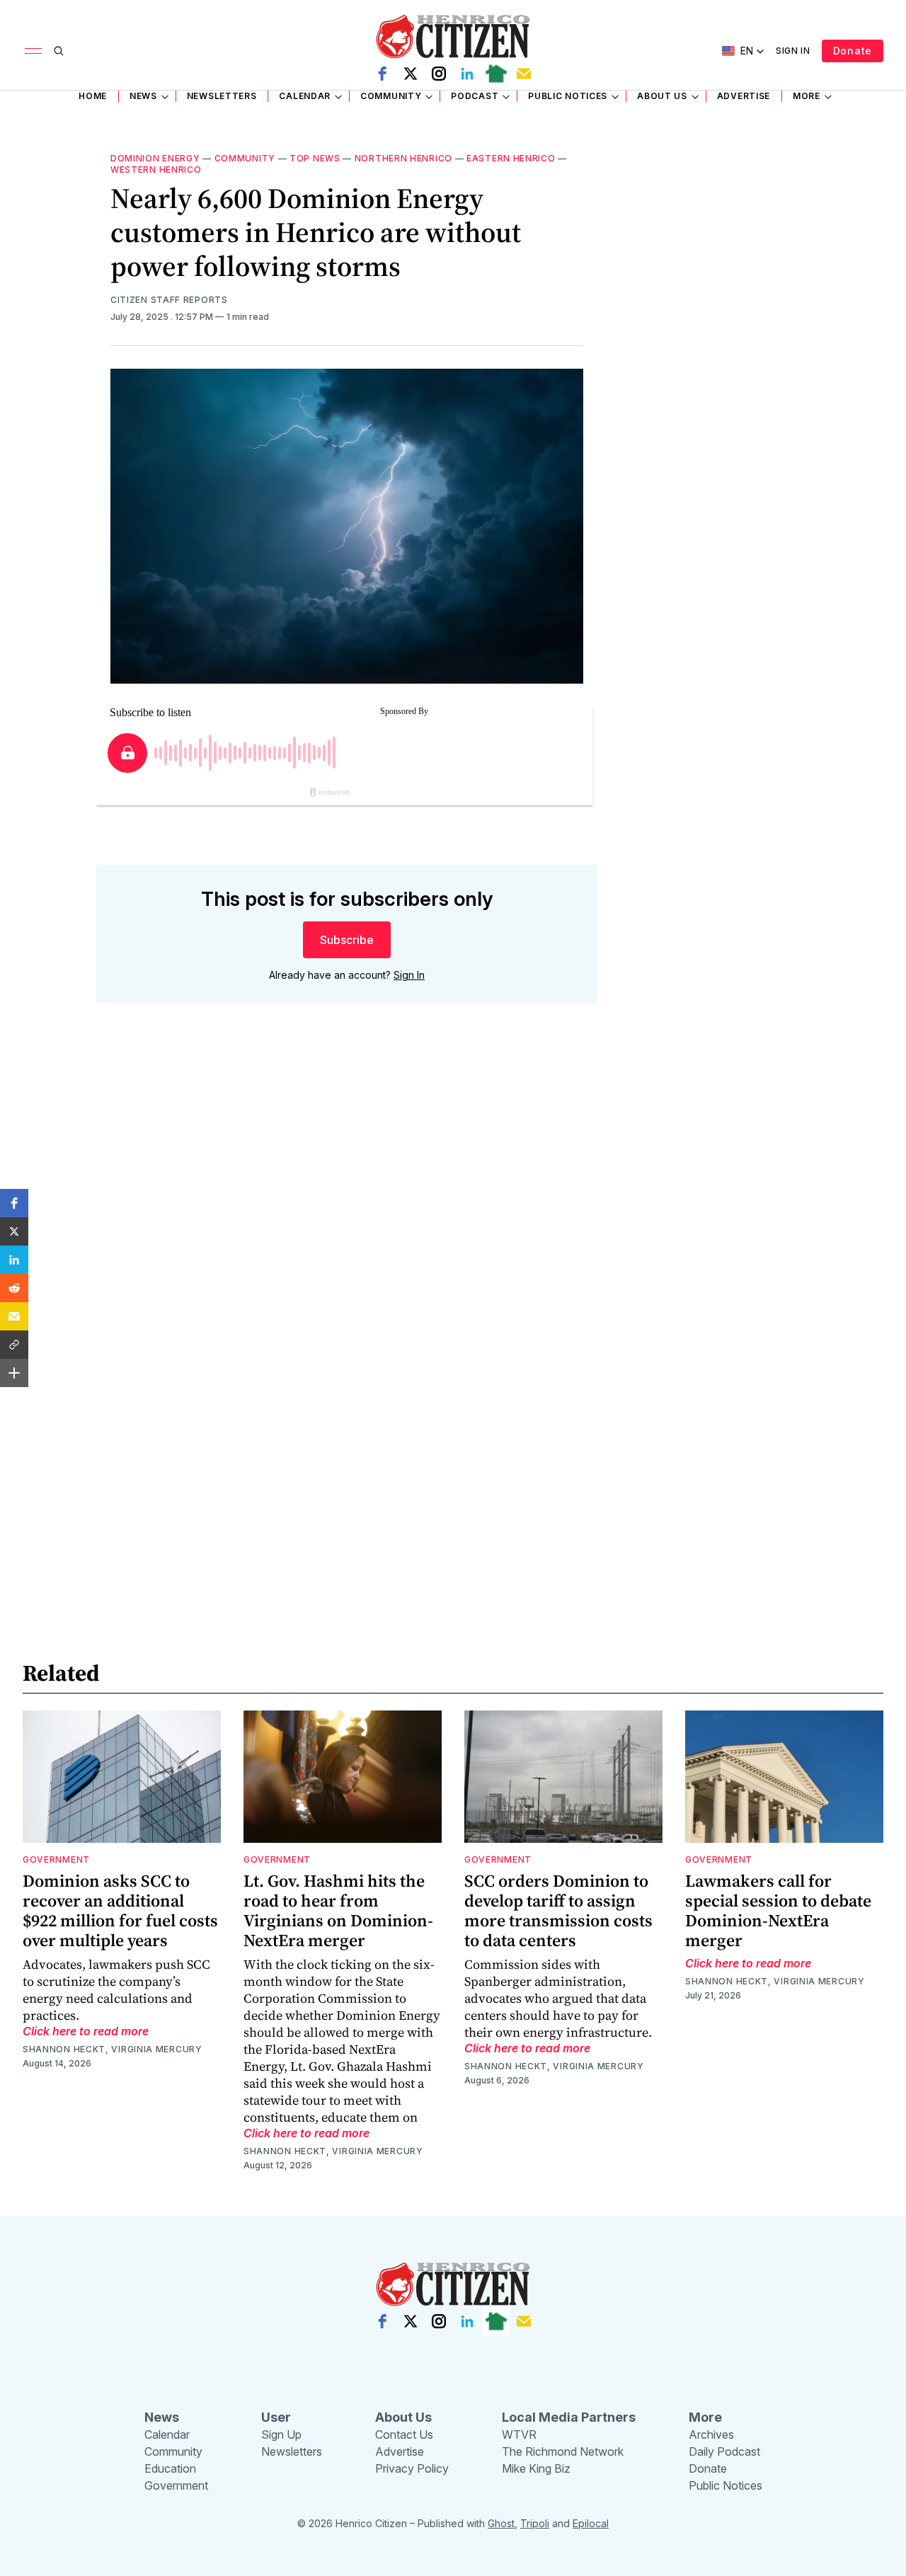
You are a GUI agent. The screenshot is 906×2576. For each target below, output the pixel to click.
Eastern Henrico (511, 158)
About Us (662, 96)
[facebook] (382, 74)
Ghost (501, 2523)
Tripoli (535, 2523)
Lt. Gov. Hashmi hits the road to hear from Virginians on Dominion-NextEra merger (338, 1910)
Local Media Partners (569, 2417)
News (143, 96)
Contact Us (404, 2434)
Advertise (744, 96)
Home (93, 96)
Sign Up (281, 2434)
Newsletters (222, 96)
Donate (853, 51)
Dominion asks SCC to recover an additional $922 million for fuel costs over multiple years (120, 1910)
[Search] (59, 51)
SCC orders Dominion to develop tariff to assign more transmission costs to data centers (558, 1910)
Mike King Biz (536, 2468)
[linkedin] (467, 74)
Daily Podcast (724, 2451)
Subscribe (347, 940)
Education (170, 2468)
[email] (524, 74)
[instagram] (439, 74)
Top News (315, 158)
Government (56, 1859)
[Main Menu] (33, 51)
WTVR (519, 2434)
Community (391, 96)
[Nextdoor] (495, 74)
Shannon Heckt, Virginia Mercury (113, 2049)
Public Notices (568, 96)
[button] (14, 1203)
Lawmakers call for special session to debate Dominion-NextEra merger (778, 1910)
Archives (711, 2434)
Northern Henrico (403, 158)
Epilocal (591, 2523)
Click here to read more (86, 2031)
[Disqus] (347, 1217)
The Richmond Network (563, 2451)
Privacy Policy (412, 2468)
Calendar (305, 96)
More (807, 96)
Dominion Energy (155, 158)
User (276, 2417)
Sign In (793, 51)
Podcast (475, 96)
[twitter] (411, 74)
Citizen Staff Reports (169, 300)
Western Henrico (156, 169)
